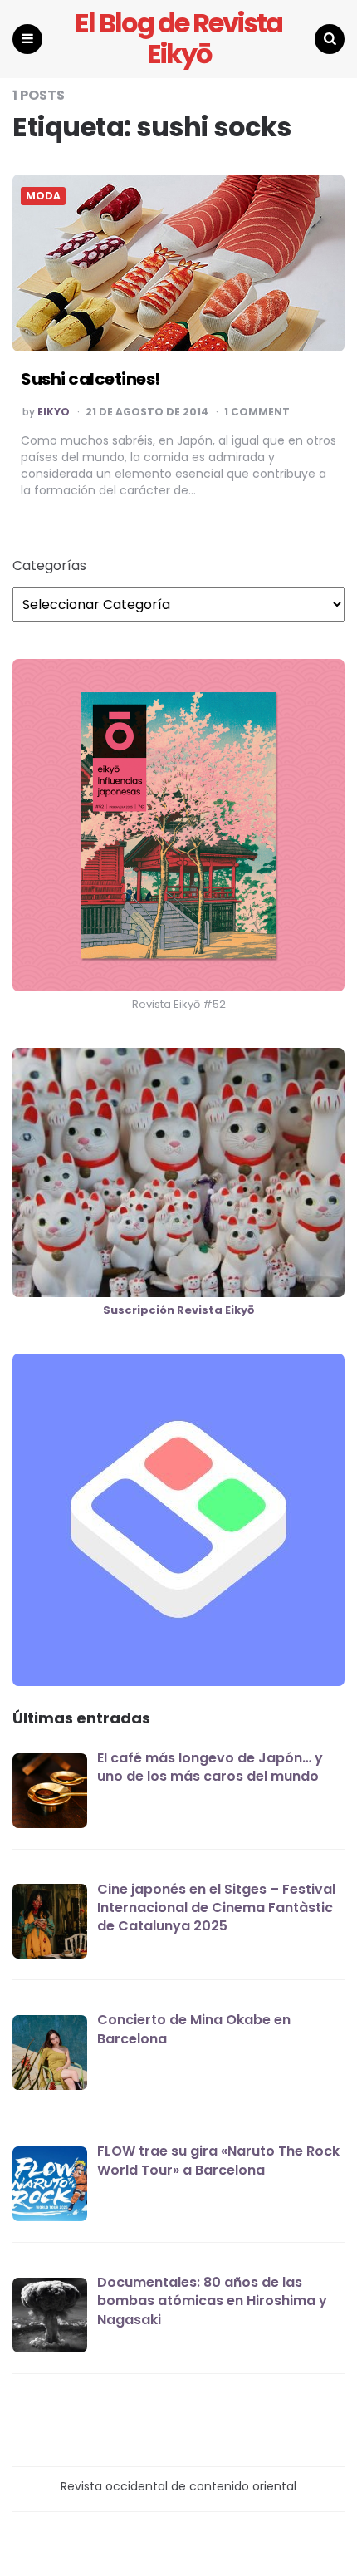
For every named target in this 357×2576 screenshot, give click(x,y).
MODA (43, 196)
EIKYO (54, 412)
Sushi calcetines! (90, 379)
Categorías (49, 566)
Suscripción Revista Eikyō (178, 1310)
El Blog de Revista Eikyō (178, 39)
